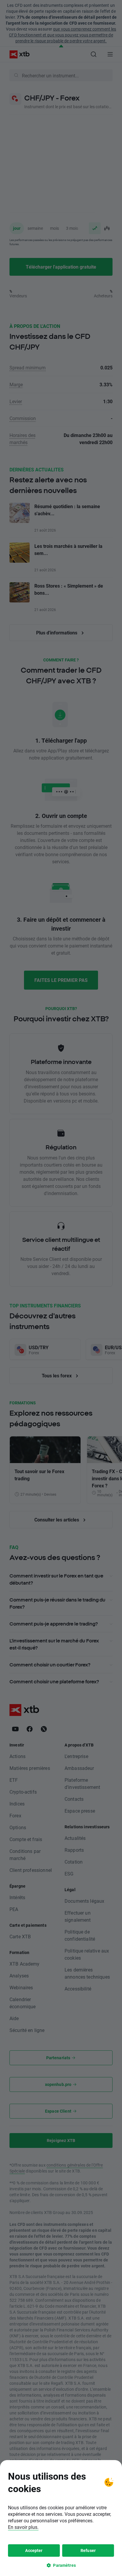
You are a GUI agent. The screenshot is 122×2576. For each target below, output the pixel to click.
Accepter (34, 2550)
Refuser (88, 2550)
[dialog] (61, 2518)
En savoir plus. (23, 2527)
